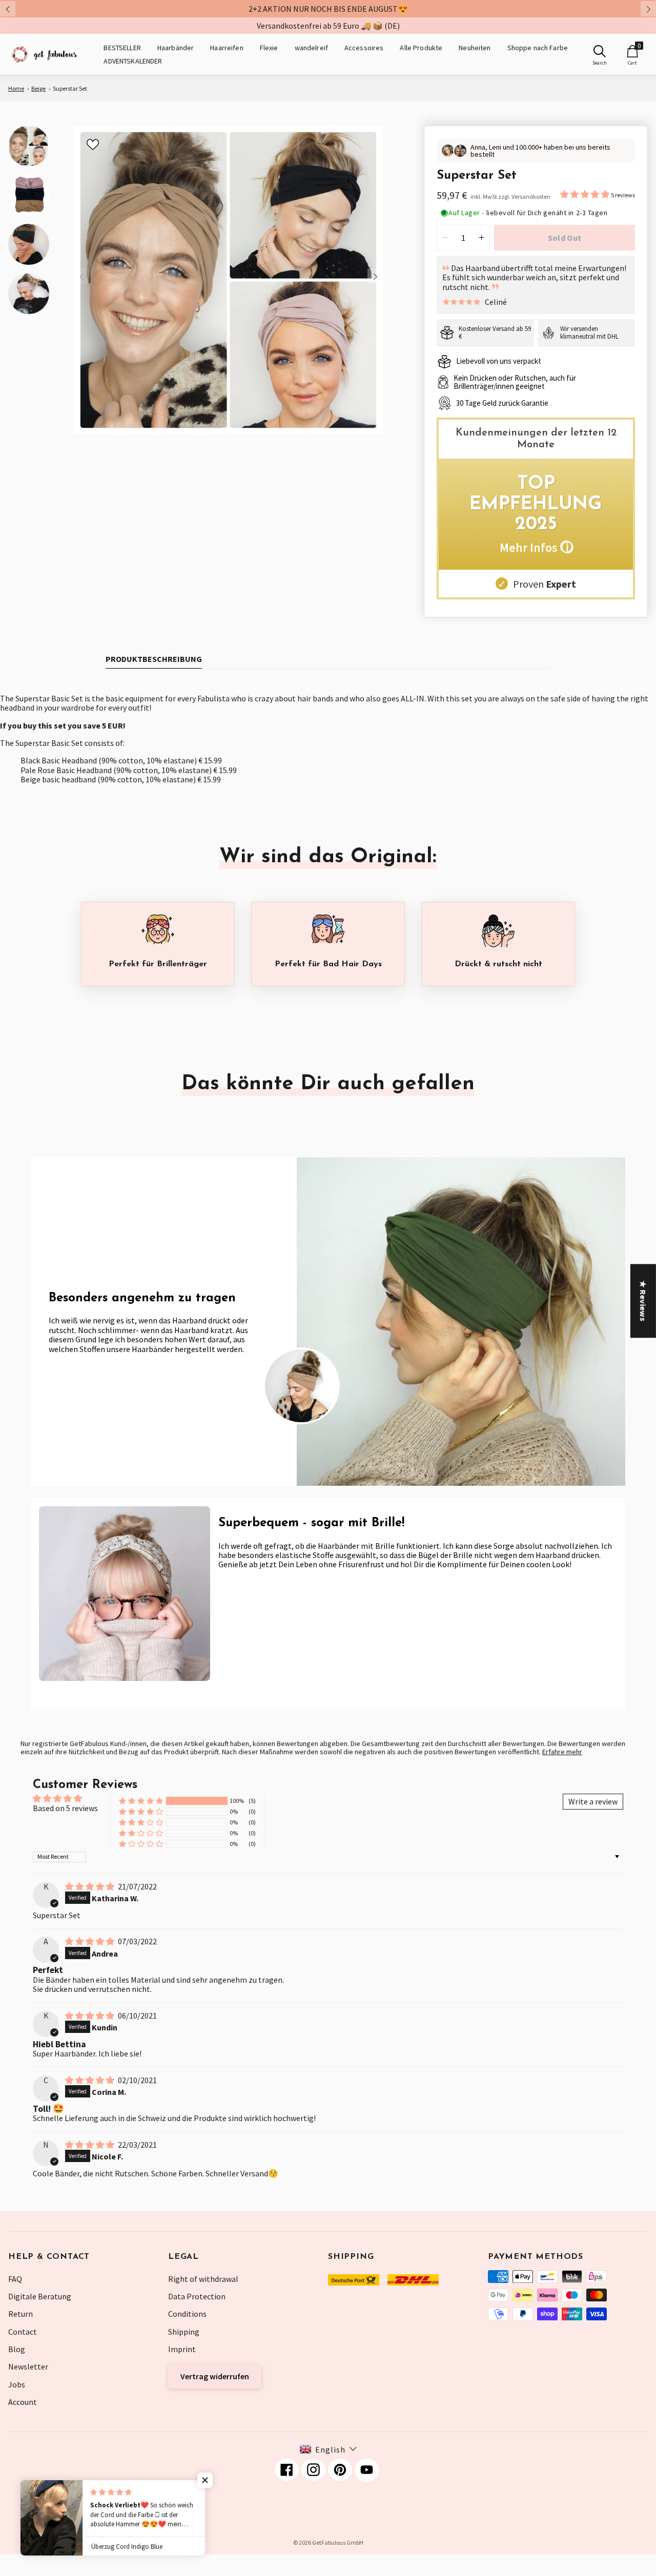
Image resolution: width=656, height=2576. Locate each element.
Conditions (187, 2314)
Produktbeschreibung (154, 659)
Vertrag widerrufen (215, 2376)
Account (23, 2402)
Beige (38, 88)
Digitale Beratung (40, 2296)
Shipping (184, 2332)
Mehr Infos (536, 547)
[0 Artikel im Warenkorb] (632, 51)
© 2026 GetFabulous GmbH (328, 2542)
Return (20, 2314)
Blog (17, 2349)
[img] (90, 1886)
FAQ (15, 2279)
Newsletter (28, 2366)
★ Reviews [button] (643, 1301)
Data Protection (197, 2296)
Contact (23, 2332)
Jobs (17, 2384)
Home (16, 88)
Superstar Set (70, 88)
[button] (586, 194)
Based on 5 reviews (65, 1808)
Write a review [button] (593, 1801)
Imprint (182, 2349)
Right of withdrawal (203, 2279)
